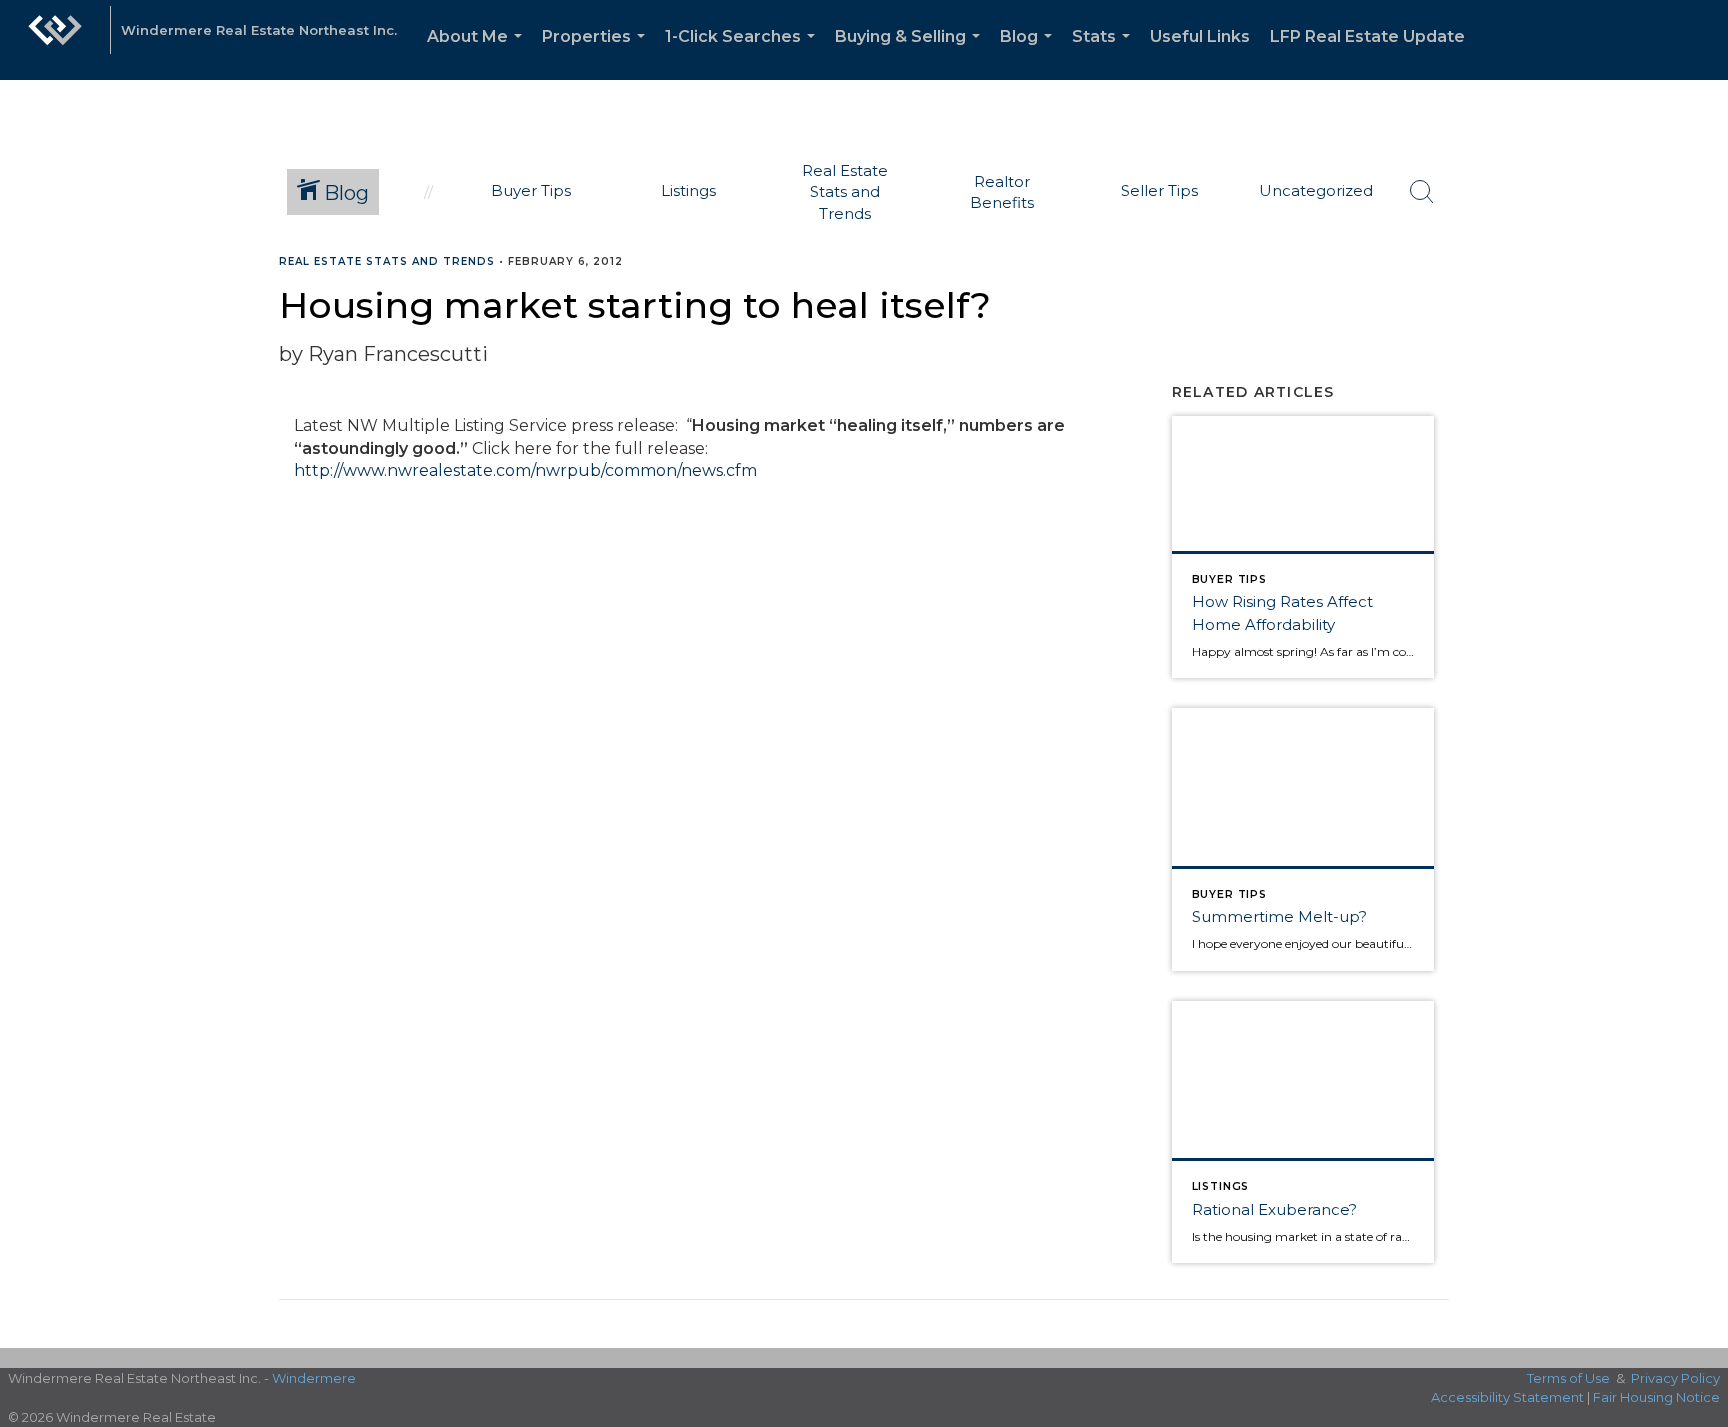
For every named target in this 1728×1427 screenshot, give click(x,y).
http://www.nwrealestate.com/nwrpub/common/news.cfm (525, 470)
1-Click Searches (744, 53)
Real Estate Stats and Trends (387, 261)
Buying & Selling (911, 53)
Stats (1105, 53)
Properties (597, 53)
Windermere (314, 1378)
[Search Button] (1422, 192)
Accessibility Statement (1507, 1397)
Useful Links (1200, 36)
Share (1696, 300)
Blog (1030, 53)
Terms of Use (1568, 1378)
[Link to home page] (55, 40)
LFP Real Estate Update (1367, 36)
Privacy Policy (1675, 1378)
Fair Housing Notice (1656, 1397)
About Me (478, 53)
